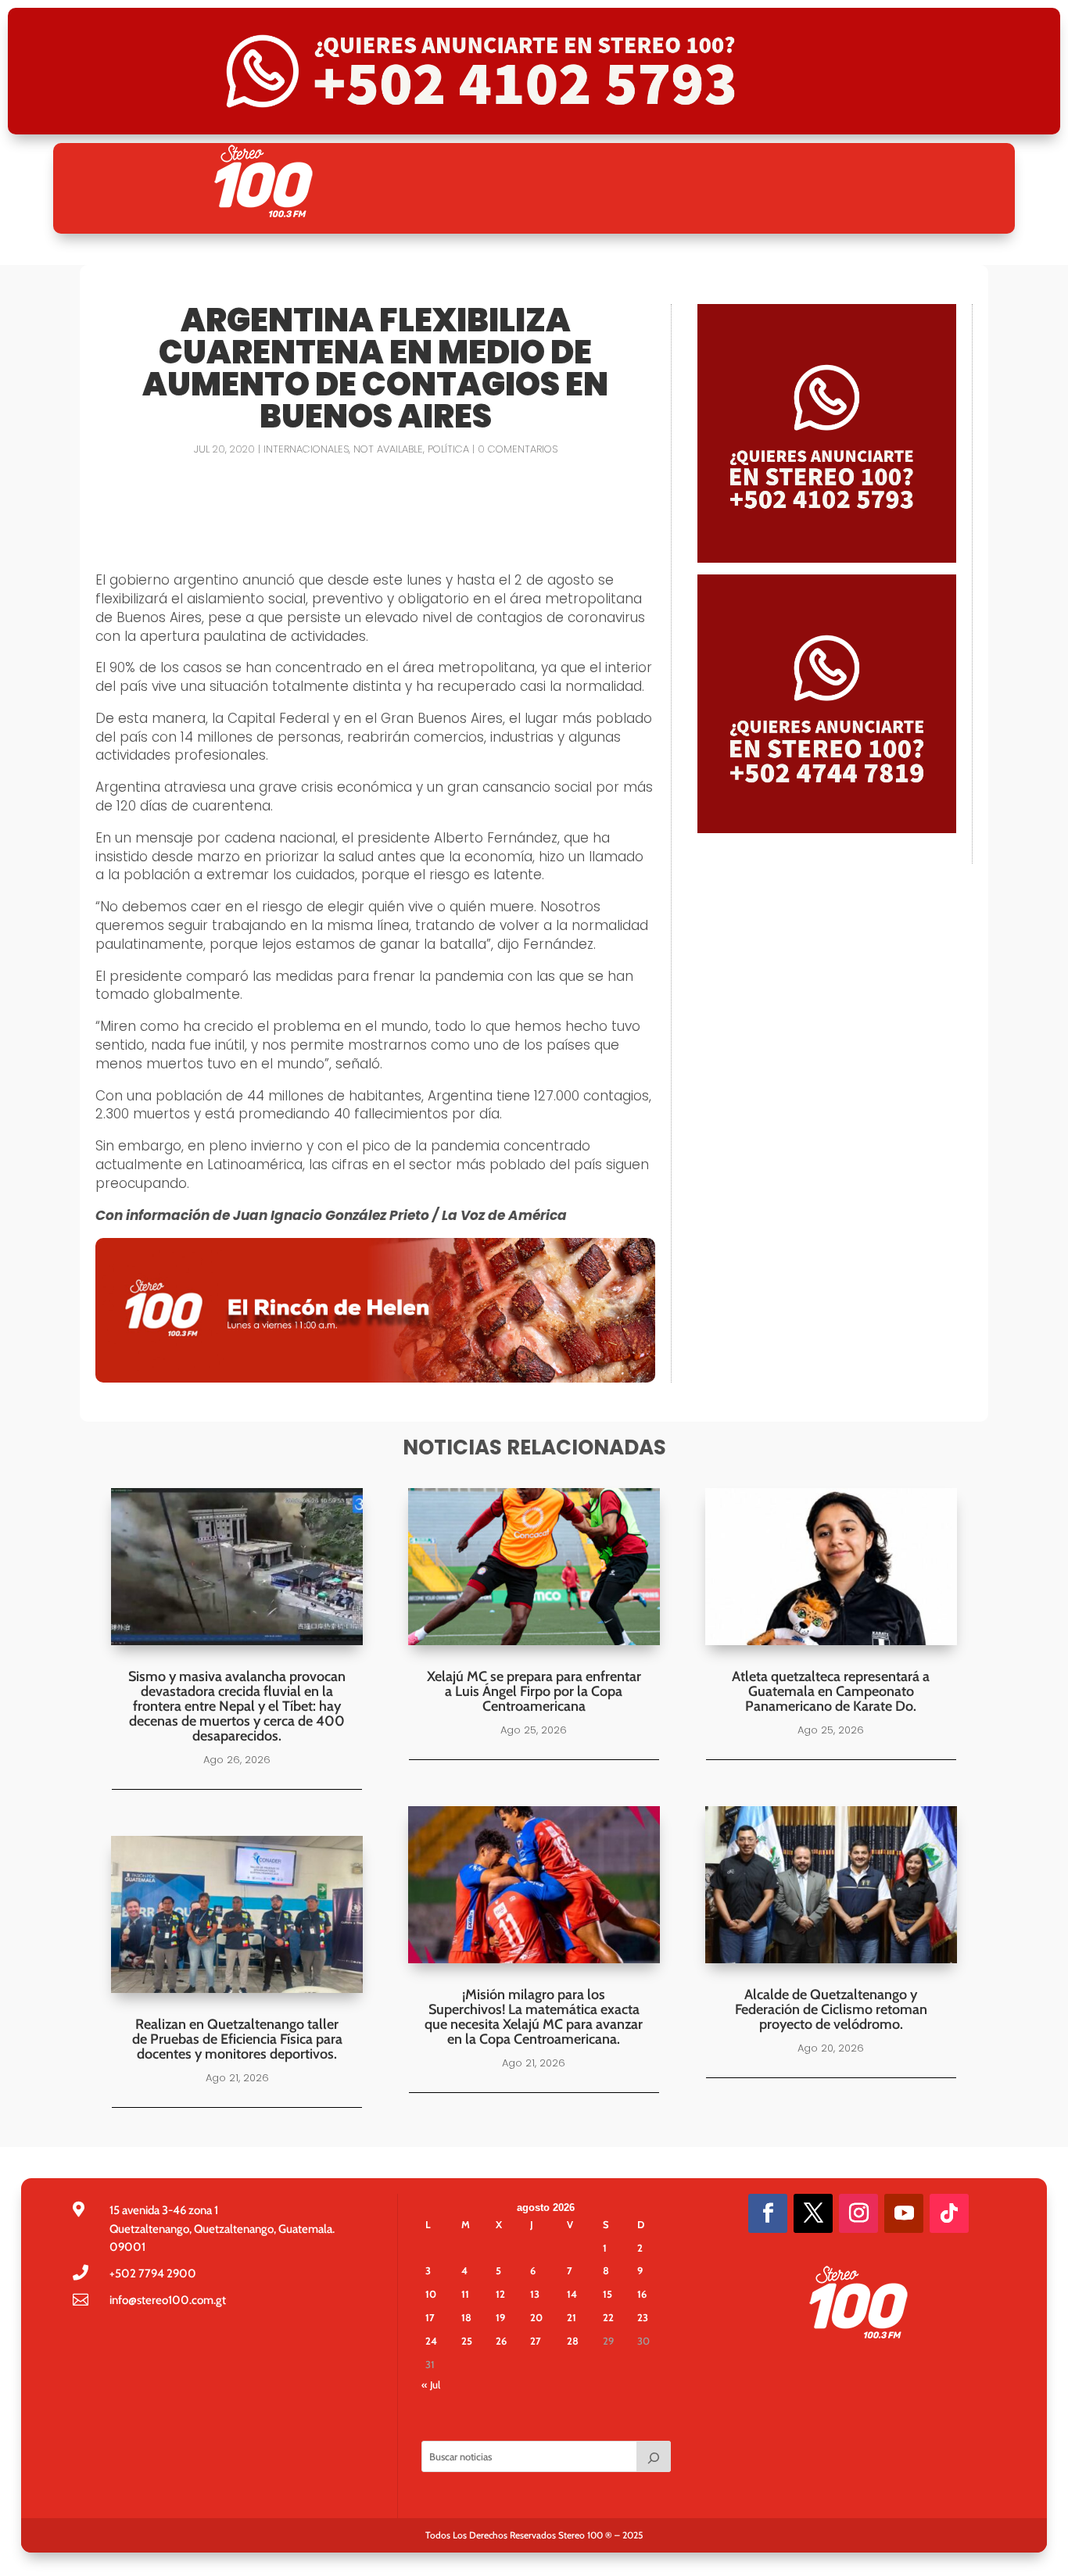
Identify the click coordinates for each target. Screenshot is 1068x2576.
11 (465, 2294)
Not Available (388, 449)
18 (466, 2317)
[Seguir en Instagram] (858, 2213)
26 (501, 2341)
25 (467, 2341)
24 (431, 2341)
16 (642, 2294)
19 (500, 2317)
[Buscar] (654, 2456)
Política (448, 449)
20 (536, 2317)
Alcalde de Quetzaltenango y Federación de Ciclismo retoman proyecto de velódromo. (831, 2009)
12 (500, 2294)
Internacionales (306, 449)
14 (572, 2294)
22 (608, 2317)
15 (607, 2294)
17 (430, 2317)
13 (535, 2294)
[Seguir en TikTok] (949, 2213)
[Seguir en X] (813, 2213)
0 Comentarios (518, 449)
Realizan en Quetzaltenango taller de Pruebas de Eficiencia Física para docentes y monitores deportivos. (237, 2039)
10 (431, 2294)
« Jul (431, 2385)
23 (643, 2317)
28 (573, 2341)
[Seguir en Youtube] (904, 2213)
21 (572, 2317)
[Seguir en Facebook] (768, 2213)
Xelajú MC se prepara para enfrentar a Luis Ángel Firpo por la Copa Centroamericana (534, 1691)
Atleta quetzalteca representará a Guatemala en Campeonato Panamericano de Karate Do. (831, 1691)
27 (536, 2341)
